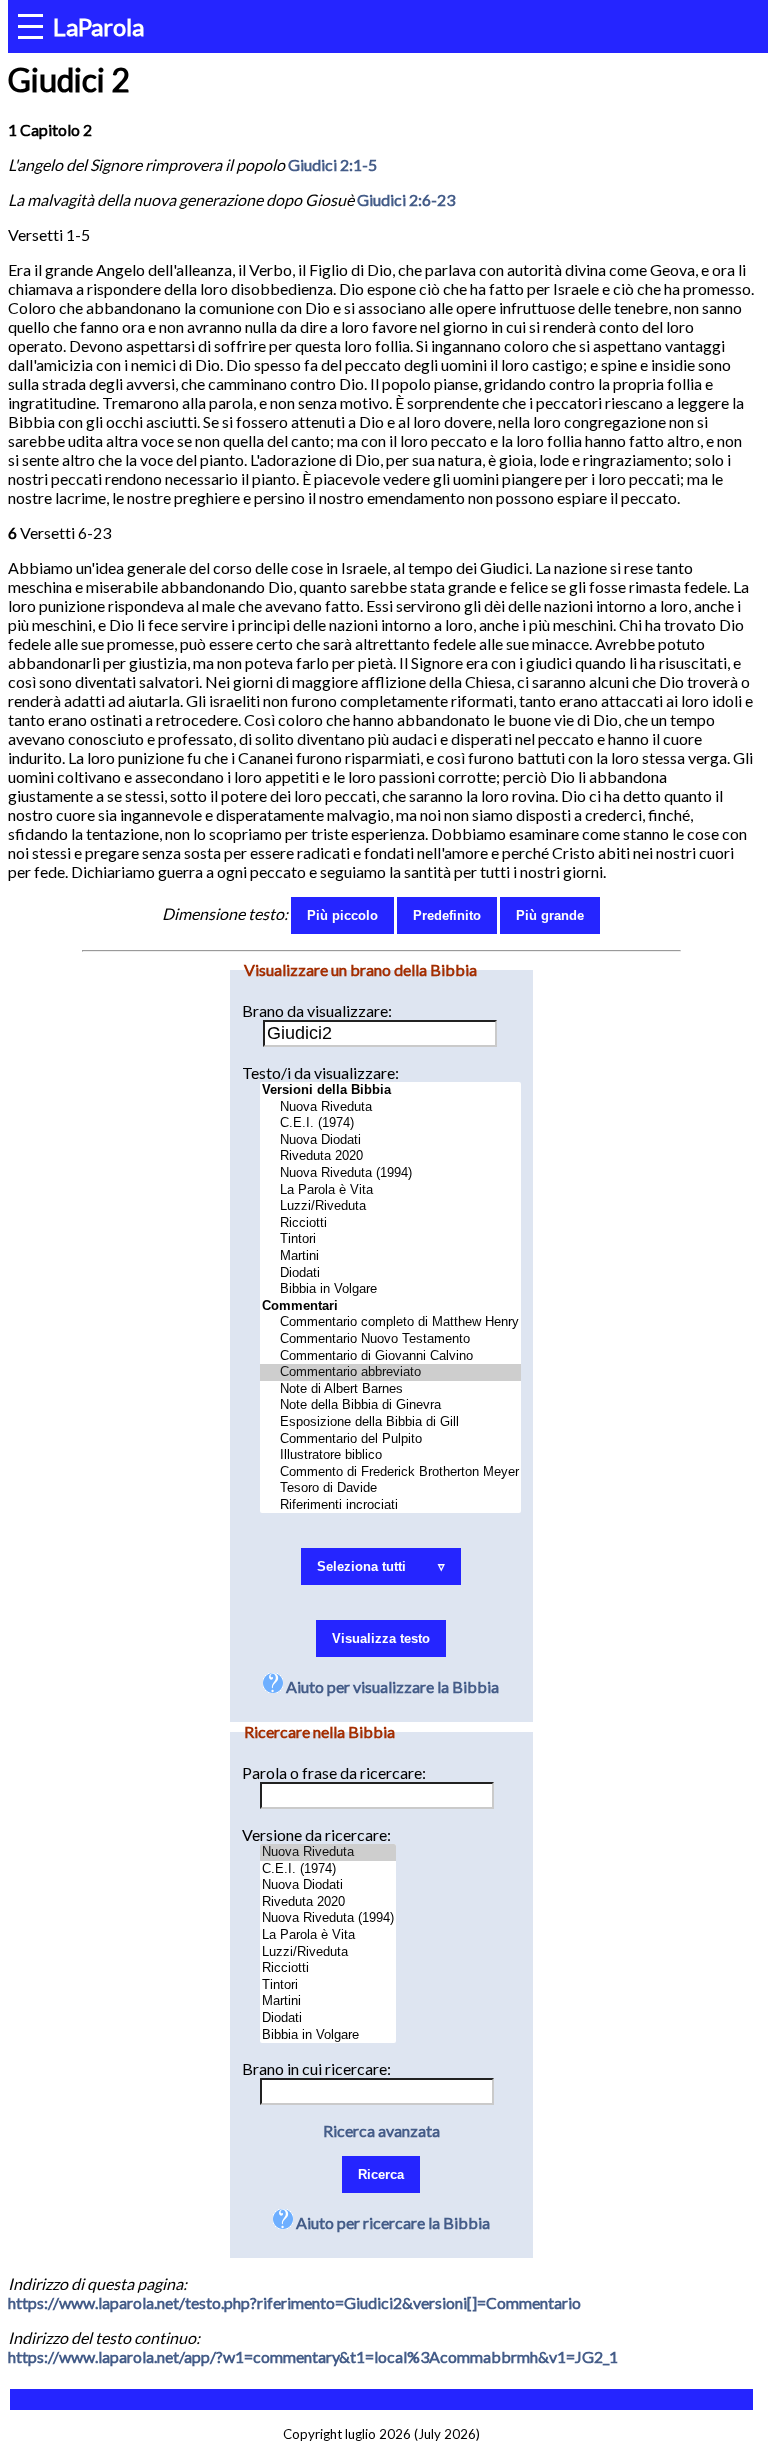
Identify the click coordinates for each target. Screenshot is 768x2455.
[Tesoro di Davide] (390, 1488)
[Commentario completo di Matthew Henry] (390, 1322)
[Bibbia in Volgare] (390, 1289)
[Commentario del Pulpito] (390, 1439)
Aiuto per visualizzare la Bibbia (391, 1686)
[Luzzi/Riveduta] (390, 1206)
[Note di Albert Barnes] (390, 1389)
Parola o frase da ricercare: (334, 1772)
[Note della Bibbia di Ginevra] (390, 1405)
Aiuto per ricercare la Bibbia (391, 2222)
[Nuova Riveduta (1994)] (390, 1173)
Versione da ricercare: (316, 1834)
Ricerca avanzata (381, 2130)
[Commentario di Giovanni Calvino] (390, 1356)
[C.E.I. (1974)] (390, 1123)
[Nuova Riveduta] (390, 1107)
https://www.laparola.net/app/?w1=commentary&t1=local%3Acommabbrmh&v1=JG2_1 (313, 2356)
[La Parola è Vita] (390, 1190)
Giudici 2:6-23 (406, 199)
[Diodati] (390, 1273)
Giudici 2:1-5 (332, 164)
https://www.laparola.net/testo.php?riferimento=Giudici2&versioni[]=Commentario (294, 2302)
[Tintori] (390, 1239)
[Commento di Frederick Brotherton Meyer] (390, 1472)
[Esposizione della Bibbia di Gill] (390, 1422)
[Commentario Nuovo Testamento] (390, 1339)
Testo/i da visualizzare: (320, 1072)
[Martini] (390, 1256)
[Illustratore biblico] (390, 1455)
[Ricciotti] (390, 1223)
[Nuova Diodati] (390, 1140)
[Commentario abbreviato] (390, 1372)
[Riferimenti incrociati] (390, 1505)
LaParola (98, 26)
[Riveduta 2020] (390, 1156)
